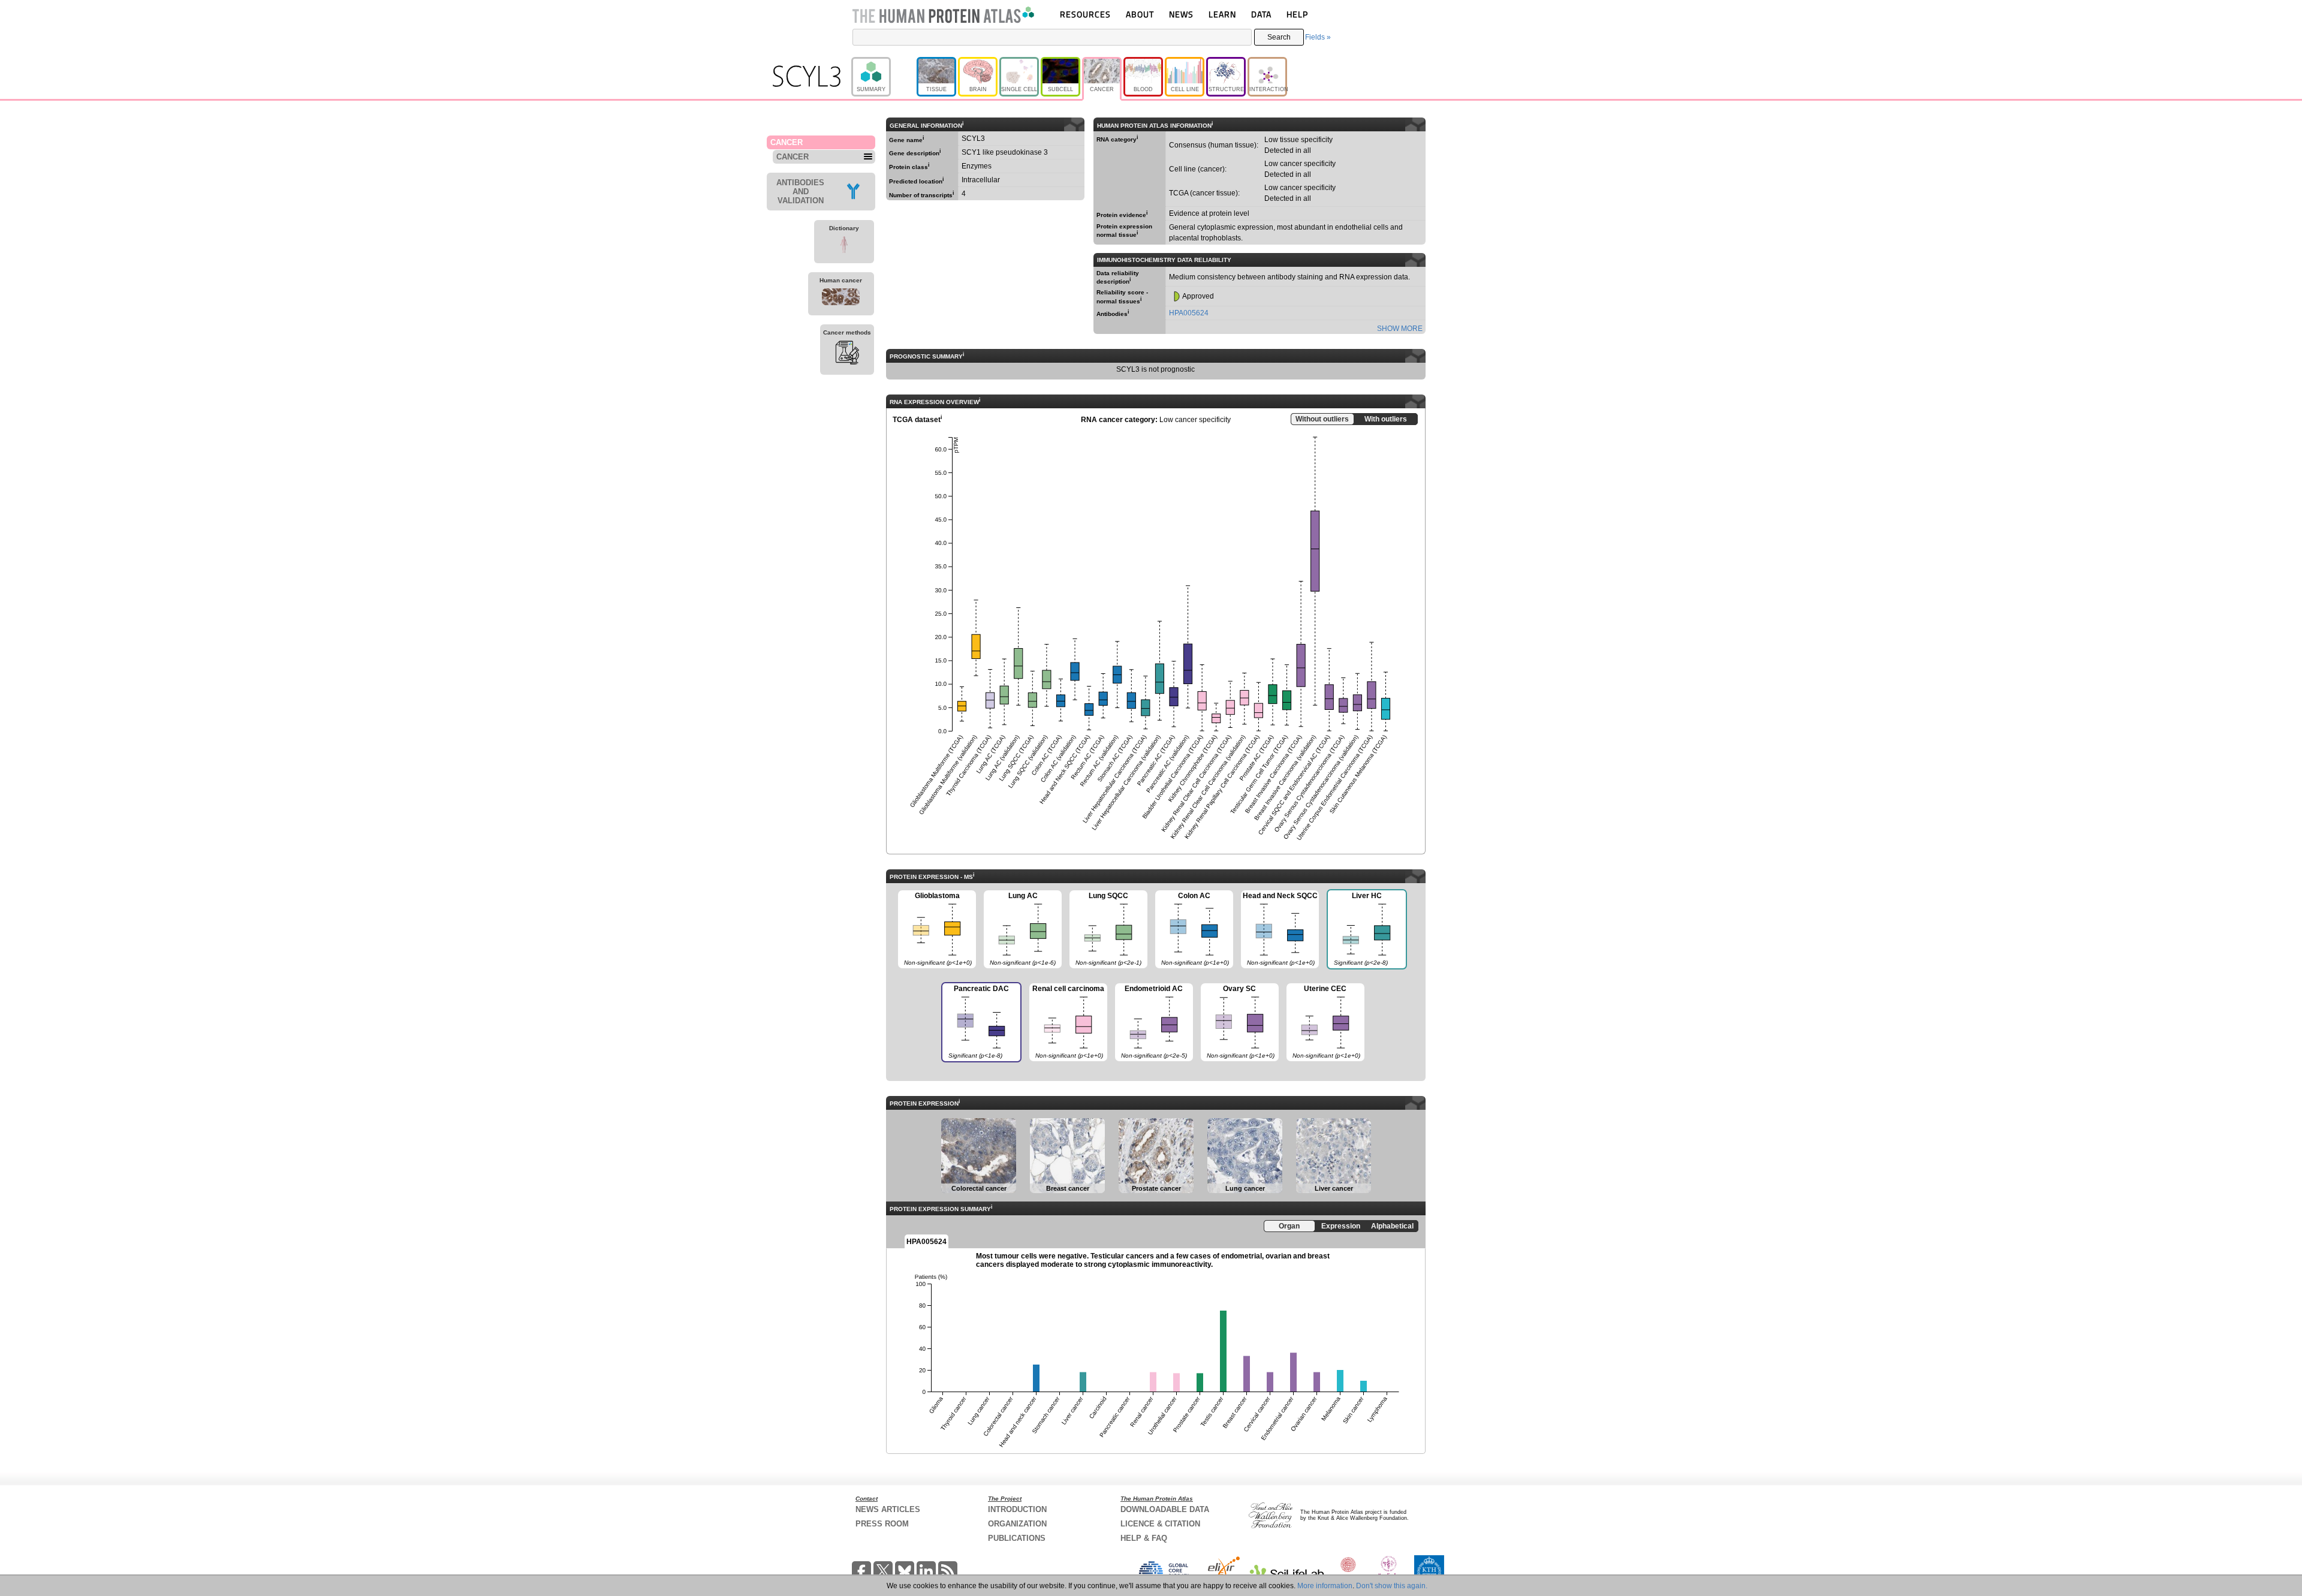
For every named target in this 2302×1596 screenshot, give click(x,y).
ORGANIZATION (1017, 1524)
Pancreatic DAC (975, 1022)
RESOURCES (1085, 14)
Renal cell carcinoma (1067, 1022)
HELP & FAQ (1144, 1538)
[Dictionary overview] (844, 246)
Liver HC (1357, 929)
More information (1325, 1586)
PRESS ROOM (882, 1524)
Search (1279, 37)
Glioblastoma (935, 929)
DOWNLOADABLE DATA (1165, 1509)
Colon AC (1192, 929)
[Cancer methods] (847, 354)
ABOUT (1140, 14)
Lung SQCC (1105, 929)
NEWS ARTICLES (888, 1509)
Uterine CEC (1323, 1022)
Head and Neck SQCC (1279, 929)
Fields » (1318, 37)
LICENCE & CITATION (1160, 1524)
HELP (1297, 14)
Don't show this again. (1392, 1586)
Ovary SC (1238, 1022)
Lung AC (1020, 929)
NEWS (1181, 14)
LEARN (1222, 14)
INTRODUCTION (1017, 1509)
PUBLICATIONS (1017, 1538)
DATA (1261, 14)
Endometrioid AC (1151, 1022)
